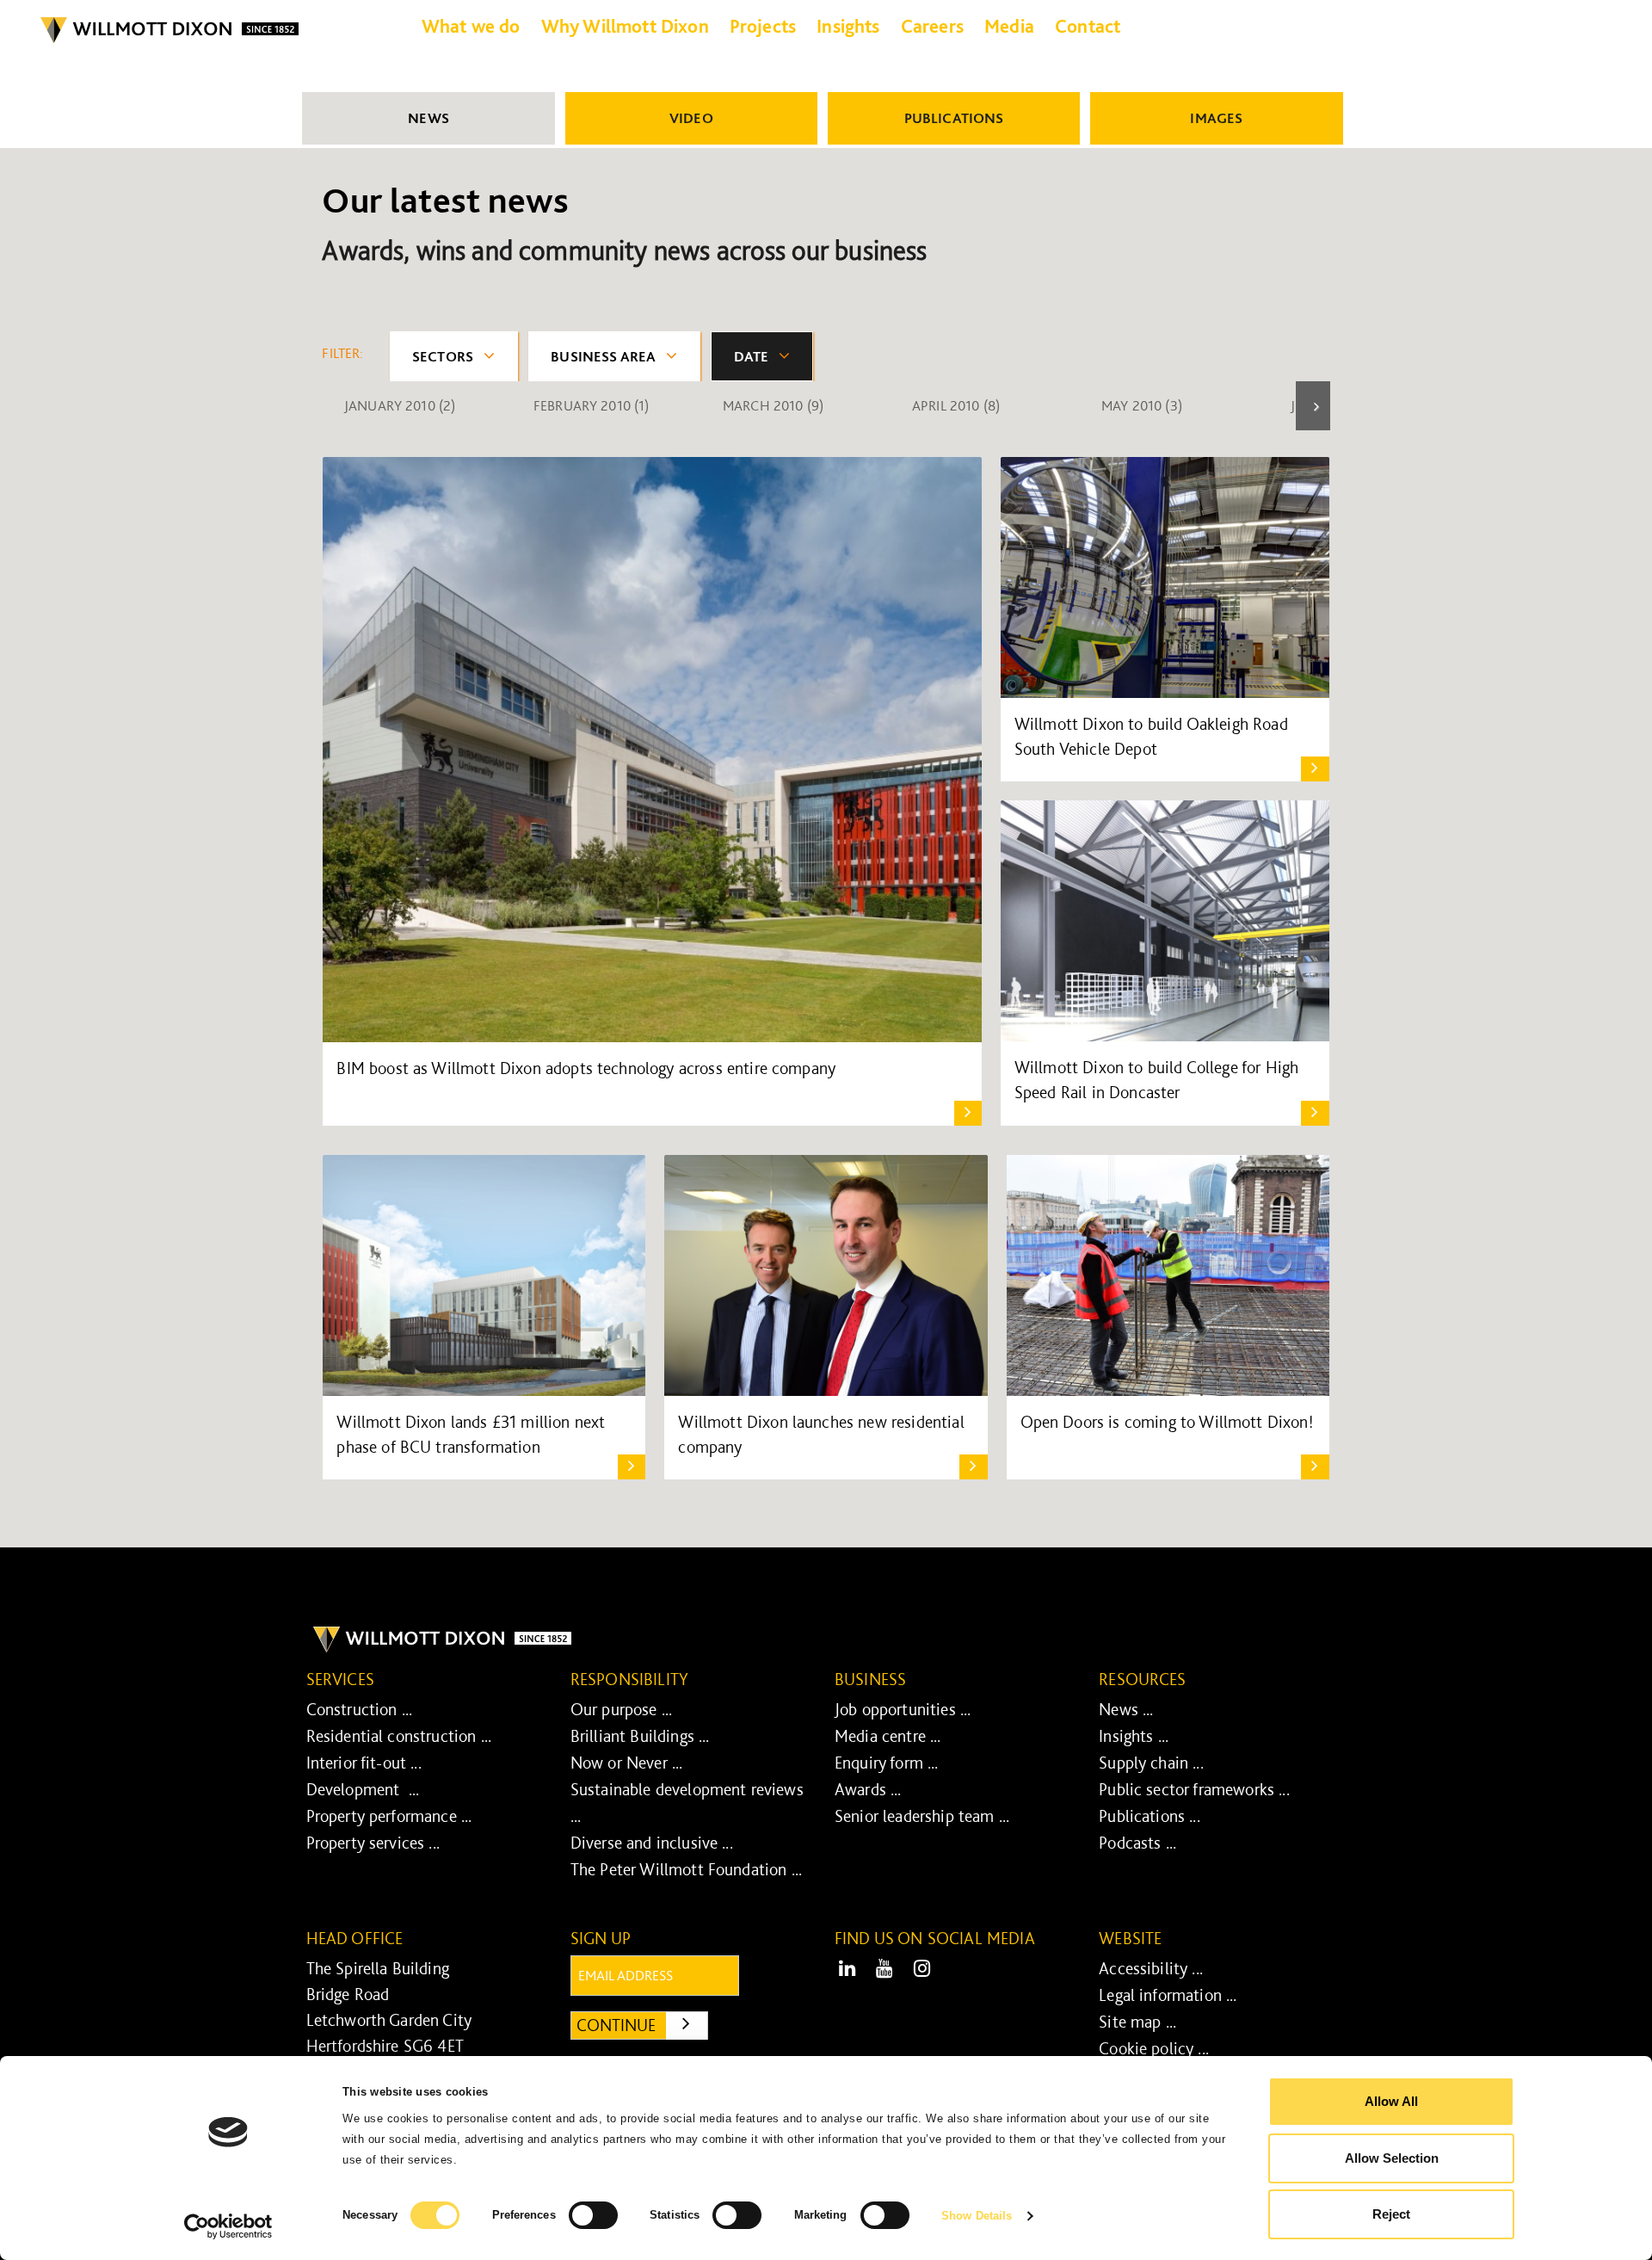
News (428, 118)
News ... (1126, 1709)
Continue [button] (642, 2025)
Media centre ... (888, 1736)
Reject (1391, 2214)
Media (1009, 26)
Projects (763, 26)
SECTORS (443, 356)
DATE (752, 356)
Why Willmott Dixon (625, 26)
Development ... (363, 1789)
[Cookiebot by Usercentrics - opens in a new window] (228, 2226)
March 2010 (773, 405)
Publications (954, 118)
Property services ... (373, 1843)
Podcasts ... (1137, 1843)
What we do (471, 26)
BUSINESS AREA (603, 356)
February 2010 (592, 405)
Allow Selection (1392, 2158)
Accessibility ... (1151, 1968)
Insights (848, 26)
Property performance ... (389, 1816)
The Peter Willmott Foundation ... (686, 1869)
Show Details (977, 2216)
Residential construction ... (399, 1736)
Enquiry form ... (887, 1763)
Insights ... (1134, 1736)
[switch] (593, 2215)
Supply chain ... (1151, 1763)
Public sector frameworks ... (1194, 1789)
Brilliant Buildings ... (640, 1736)
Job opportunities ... (903, 1709)
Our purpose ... (621, 1709)
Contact (1088, 26)
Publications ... (1150, 1816)
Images (1216, 118)
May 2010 (1142, 405)
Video (691, 118)
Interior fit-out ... (364, 1763)
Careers (932, 26)
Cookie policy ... (1154, 2048)
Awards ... (868, 1789)
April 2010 (956, 405)
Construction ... (360, 1709)
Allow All (1391, 2101)
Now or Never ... (627, 1763)
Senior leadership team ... (922, 1816)
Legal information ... (1168, 1995)
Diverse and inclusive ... (652, 1843)
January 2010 (400, 405)
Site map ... (1137, 2022)
